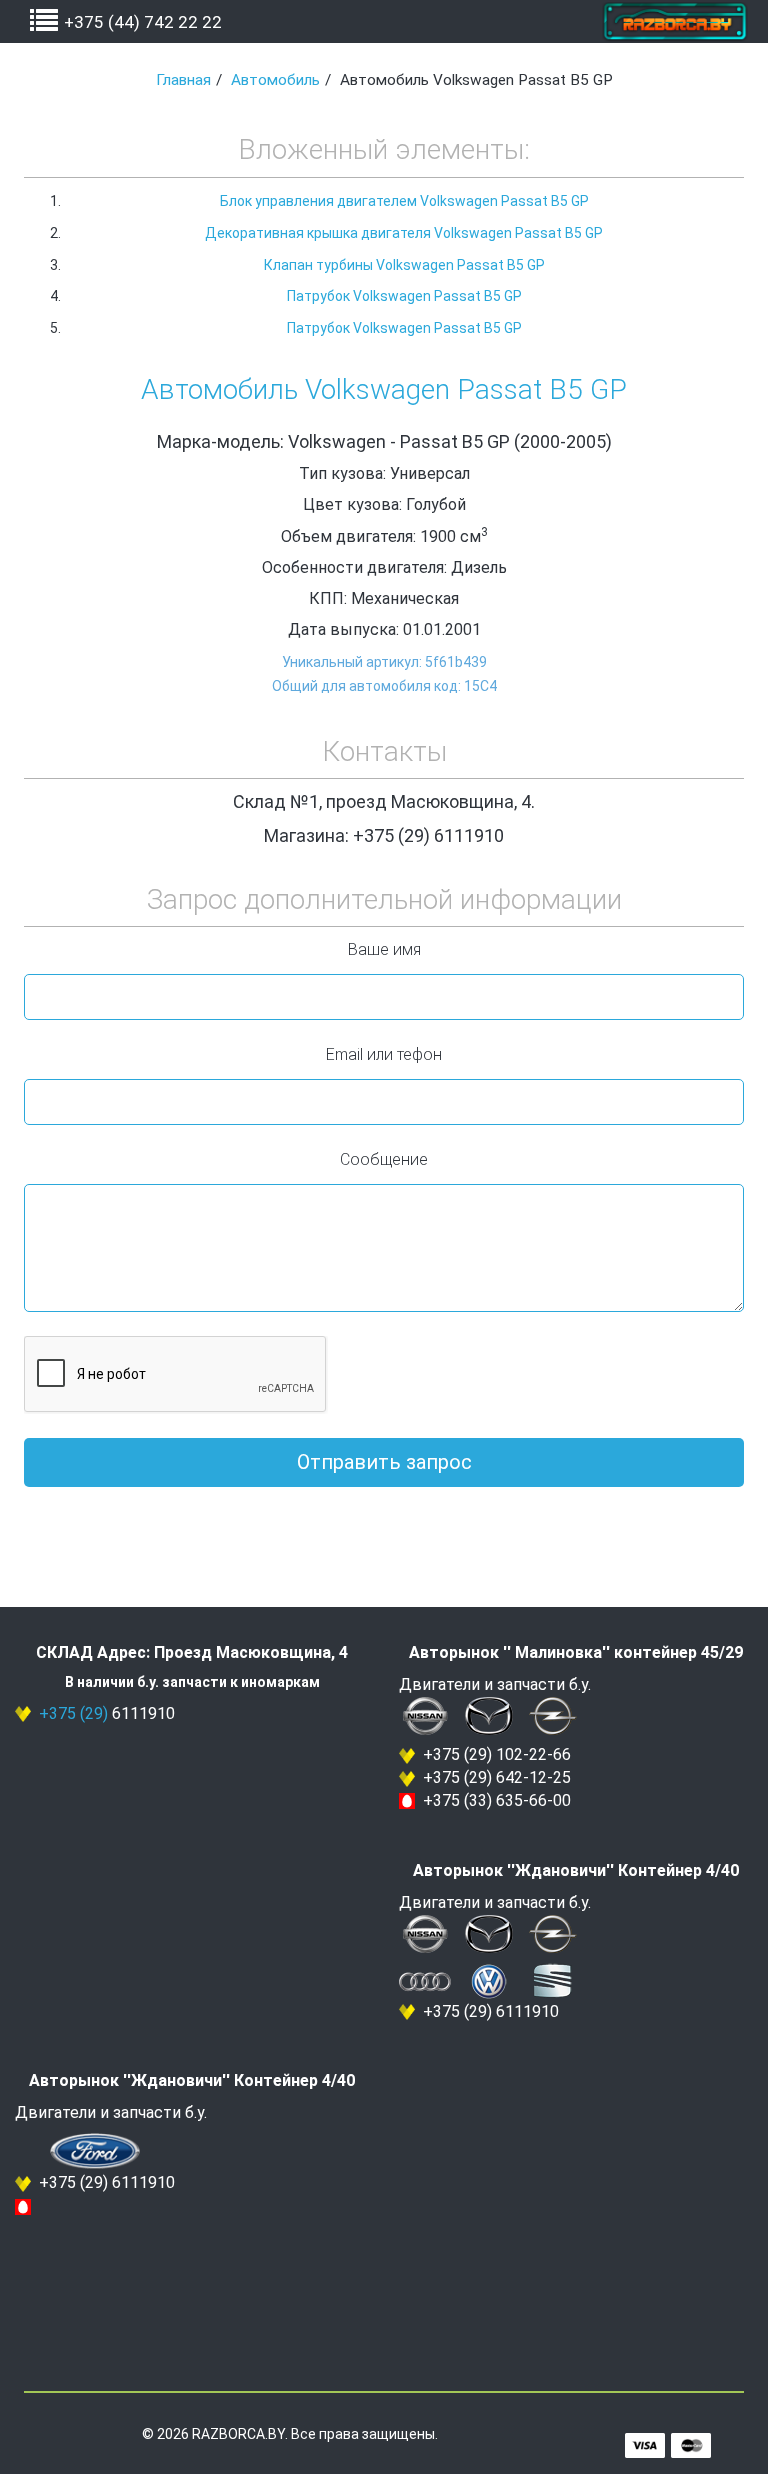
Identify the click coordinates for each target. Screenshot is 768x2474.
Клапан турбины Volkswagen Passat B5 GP (404, 265)
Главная (183, 80)
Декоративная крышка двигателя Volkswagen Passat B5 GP (404, 233)
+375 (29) (73, 1713)
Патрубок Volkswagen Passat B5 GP (404, 296)
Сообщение (384, 1159)
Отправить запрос (384, 1462)
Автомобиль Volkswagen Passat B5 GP (384, 389)
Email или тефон (384, 1054)
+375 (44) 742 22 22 (143, 22)
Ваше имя (384, 949)
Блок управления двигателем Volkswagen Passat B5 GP (404, 201)
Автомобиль (275, 80)
